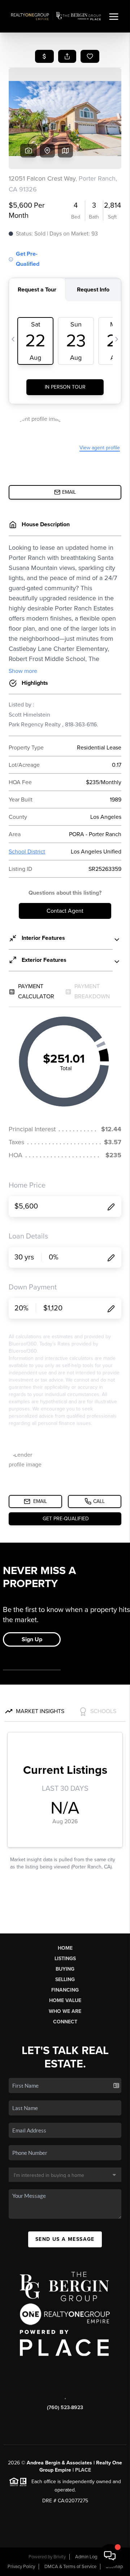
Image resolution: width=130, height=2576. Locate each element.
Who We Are (65, 2011)
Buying (65, 1969)
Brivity (60, 2557)
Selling (65, 1979)
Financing (65, 1990)
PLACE (83, 2470)
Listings (65, 1959)
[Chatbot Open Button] (110, 2556)
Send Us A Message (65, 2239)
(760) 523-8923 (65, 2408)
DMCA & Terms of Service (70, 2567)
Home (65, 1948)
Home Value (65, 2000)
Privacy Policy (21, 2567)
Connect (65, 2022)
